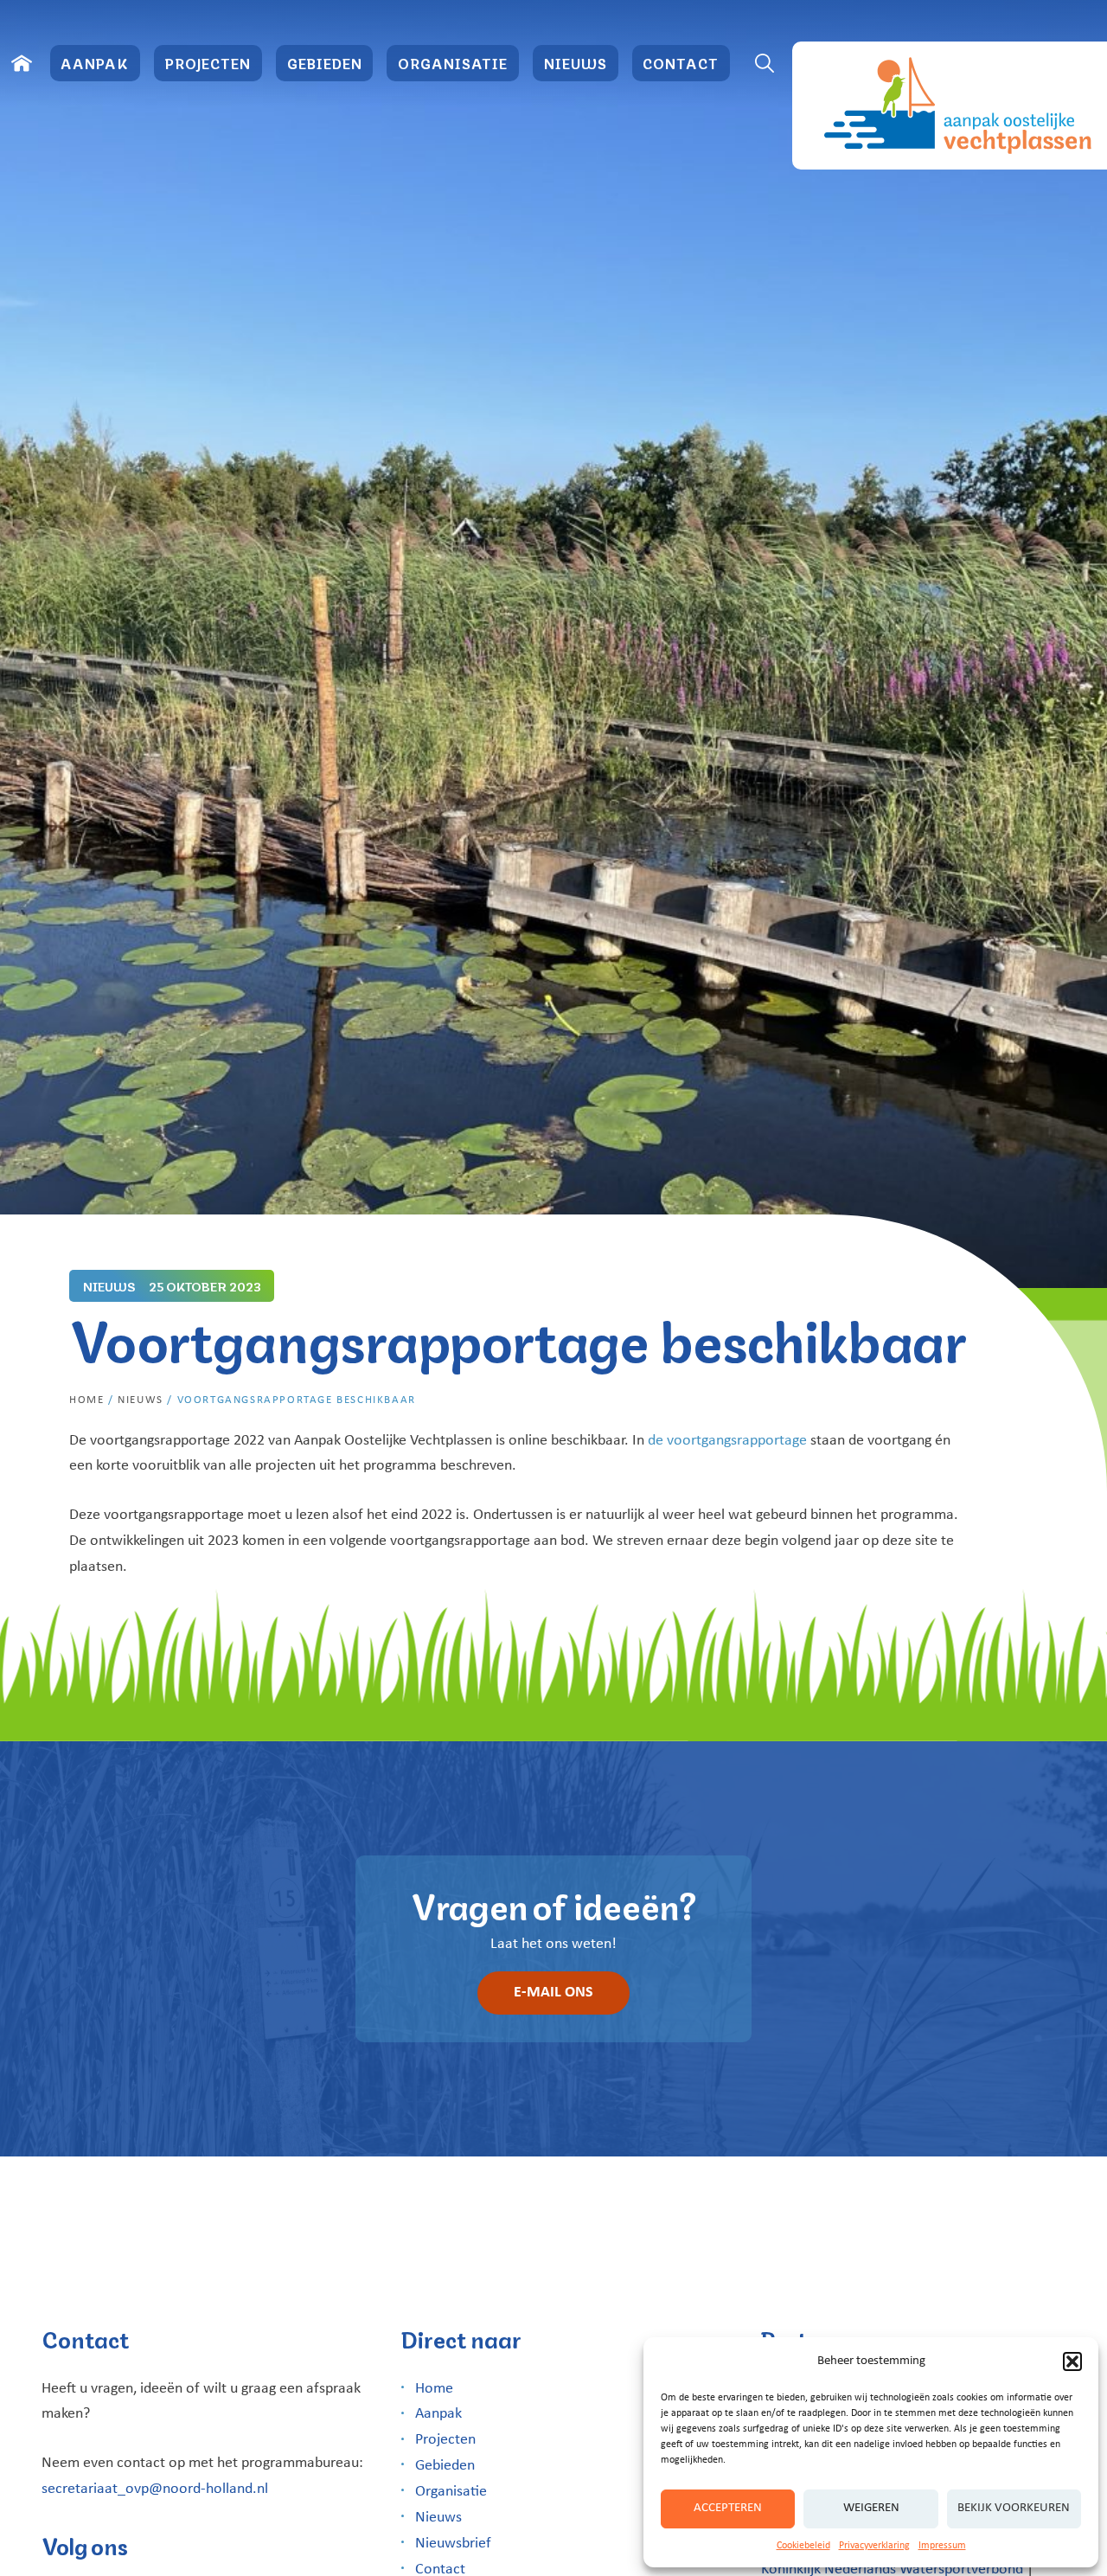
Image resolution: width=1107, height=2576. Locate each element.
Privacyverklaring (874, 2546)
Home (86, 1400)
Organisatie (453, 63)
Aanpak (95, 63)
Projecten (208, 63)
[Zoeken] (765, 63)
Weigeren (871, 2508)
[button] (1072, 2361)
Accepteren (728, 2508)
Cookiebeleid (803, 2546)
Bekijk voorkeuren (1014, 2508)
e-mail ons (553, 1993)
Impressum (942, 2546)
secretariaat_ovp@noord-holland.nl (155, 2489)
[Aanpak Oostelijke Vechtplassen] (950, 106)
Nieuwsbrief (453, 2544)
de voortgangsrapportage (727, 1441)
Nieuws (576, 63)
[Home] (22, 63)
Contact (681, 63)
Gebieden (325, 63)
